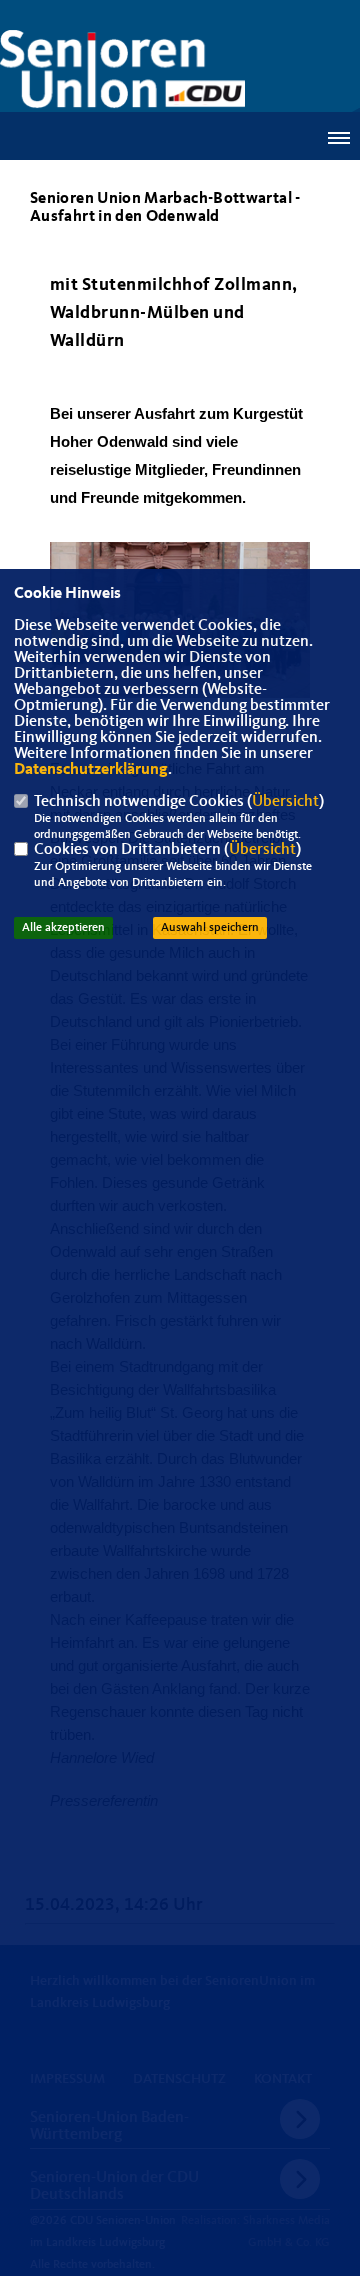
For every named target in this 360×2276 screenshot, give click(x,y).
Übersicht (285, 802)
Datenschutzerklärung (91, 770)
